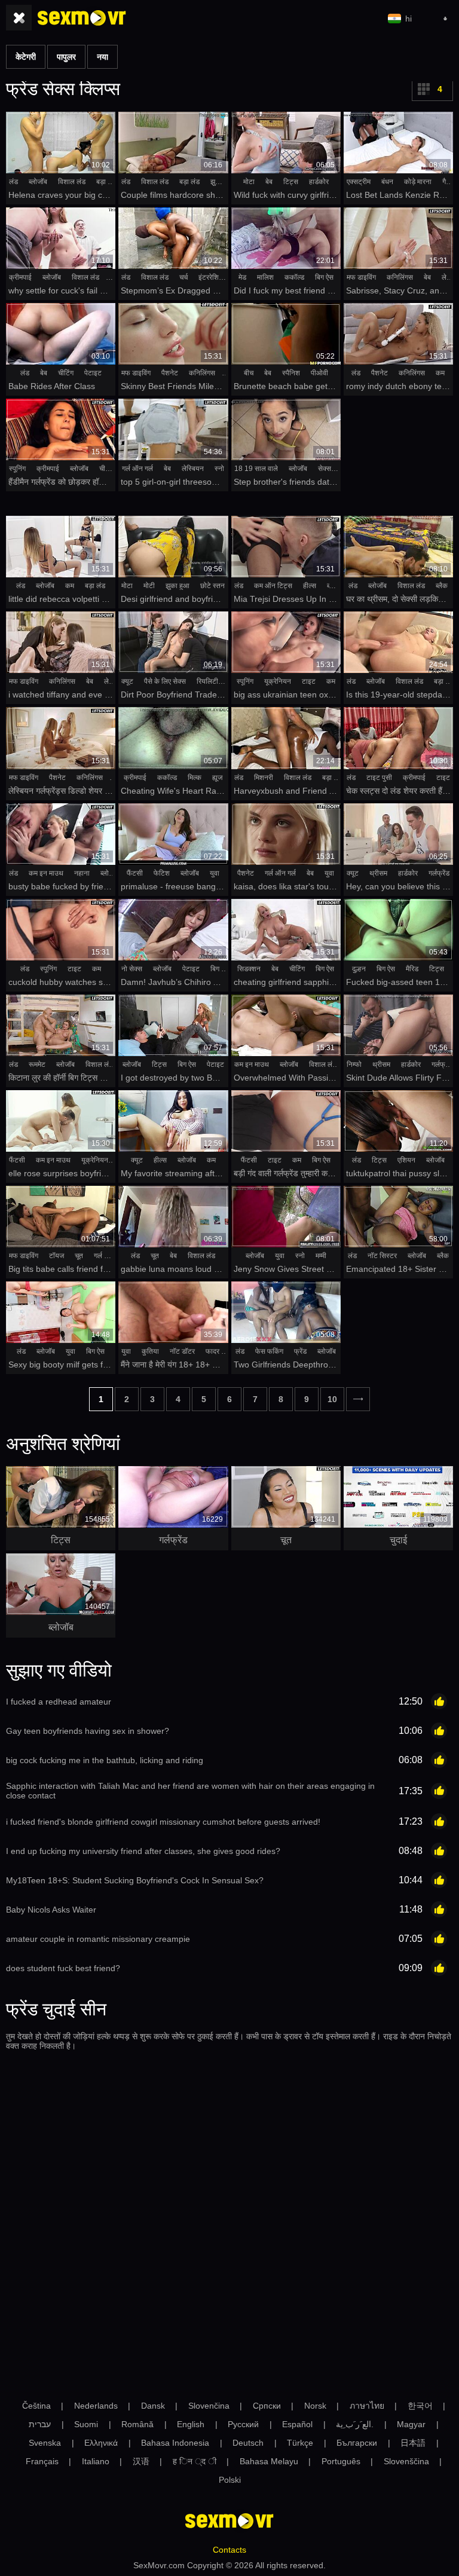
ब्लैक (442, 586)
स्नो (219, 469)
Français (42, 2461)
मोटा (249, 182)
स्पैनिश (291, 373)
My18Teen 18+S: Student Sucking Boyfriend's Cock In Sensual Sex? (135, 1880)
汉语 (141, 2461)
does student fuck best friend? (63, 1968)
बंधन (387, 182)
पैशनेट (170, 373)
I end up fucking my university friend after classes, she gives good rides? (143, 1851)
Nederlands (96, 2406)
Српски (267, 2406)
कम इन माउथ (46, 873)
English (191, 2424)
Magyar (411, 2424)
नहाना (82, 873)
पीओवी (319, 373)
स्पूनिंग (17, 469)
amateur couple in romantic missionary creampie (98, 1939)
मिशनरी (264, 778)
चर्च (183, 277)
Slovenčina (209, 2406)
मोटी (149, 586)
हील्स (310, 586)
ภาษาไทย (367, 2406)
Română (137, 2424)
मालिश (265, 277)
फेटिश (162, 873)
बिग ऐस (324, 277)
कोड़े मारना (418, 182)
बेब (269, 182)
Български (357, 2443)
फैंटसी (135, 873)
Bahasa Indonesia (175, 2443)
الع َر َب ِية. (355, 2424)
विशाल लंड (72, 182)
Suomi (86, 2424)
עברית (40, 2424)
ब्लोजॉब (38, 182)
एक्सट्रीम (359, 182)
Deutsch (248, 2443)
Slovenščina (406, 2461)
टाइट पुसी (379, 778)
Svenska (45, 2443)
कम (440, 373)
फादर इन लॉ (221, 1351)
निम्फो (354, 1064)
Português (341, 2461)
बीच (249, 373)
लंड (13, 182)
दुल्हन (359, 969)
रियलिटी (207, 681)
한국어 (420, 2406)
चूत (79, 1256)
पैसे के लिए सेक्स (165, 681)
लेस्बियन (193, 469)
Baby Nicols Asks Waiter (51, 1910)
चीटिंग (66, 373)
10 (332, 1399)
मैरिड (412, 969)
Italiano (96, 2461)
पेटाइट (93, 373)
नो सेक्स (132, 969)
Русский (243, 2424)
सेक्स (325, 469)
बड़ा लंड (106, 182)
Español (297, 2424)
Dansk (153, 2406)
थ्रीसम (378, 873)
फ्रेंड (300, 1351)
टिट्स (291, 182)
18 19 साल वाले (256, 469)
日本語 (413, 2443)
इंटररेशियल (213, 277)
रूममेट (37, 1064)
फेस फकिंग (269, 1351)
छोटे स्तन (212, 586)
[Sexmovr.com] (82, 18)
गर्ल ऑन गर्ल (137, 469)
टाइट (309, 681)
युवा (215, 873)
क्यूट (127, 681)
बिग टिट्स (223, 969)
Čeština (36, 2406)
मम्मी (321, 1256)
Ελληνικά (101, 2443)
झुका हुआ (222, 182)
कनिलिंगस (400, 277)
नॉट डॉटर (182, 1351)
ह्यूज (217, 778)
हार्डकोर (319, 182)
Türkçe (300, 2443)
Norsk (315, 2406)
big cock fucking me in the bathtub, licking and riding (105, 1760)
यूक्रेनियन (278, 681)
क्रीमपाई (20, 277)
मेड (242, 277)
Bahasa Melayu (269, 2461)
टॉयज (56, 1256)
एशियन (406, 1160)
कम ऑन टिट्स (273, 586)
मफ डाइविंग (361, 277)
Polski (230, 2480)
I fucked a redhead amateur (59, 1702)
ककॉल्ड (294, 277)
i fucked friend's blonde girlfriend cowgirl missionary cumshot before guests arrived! (163, 1822)
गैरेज (448, 182)
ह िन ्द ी (195, 2461)
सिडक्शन (249, 969)
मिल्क (195, 778)
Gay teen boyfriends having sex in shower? (88, 1731)
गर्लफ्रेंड (439, 873)
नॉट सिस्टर (382, 1256)
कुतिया (150, 1351)
